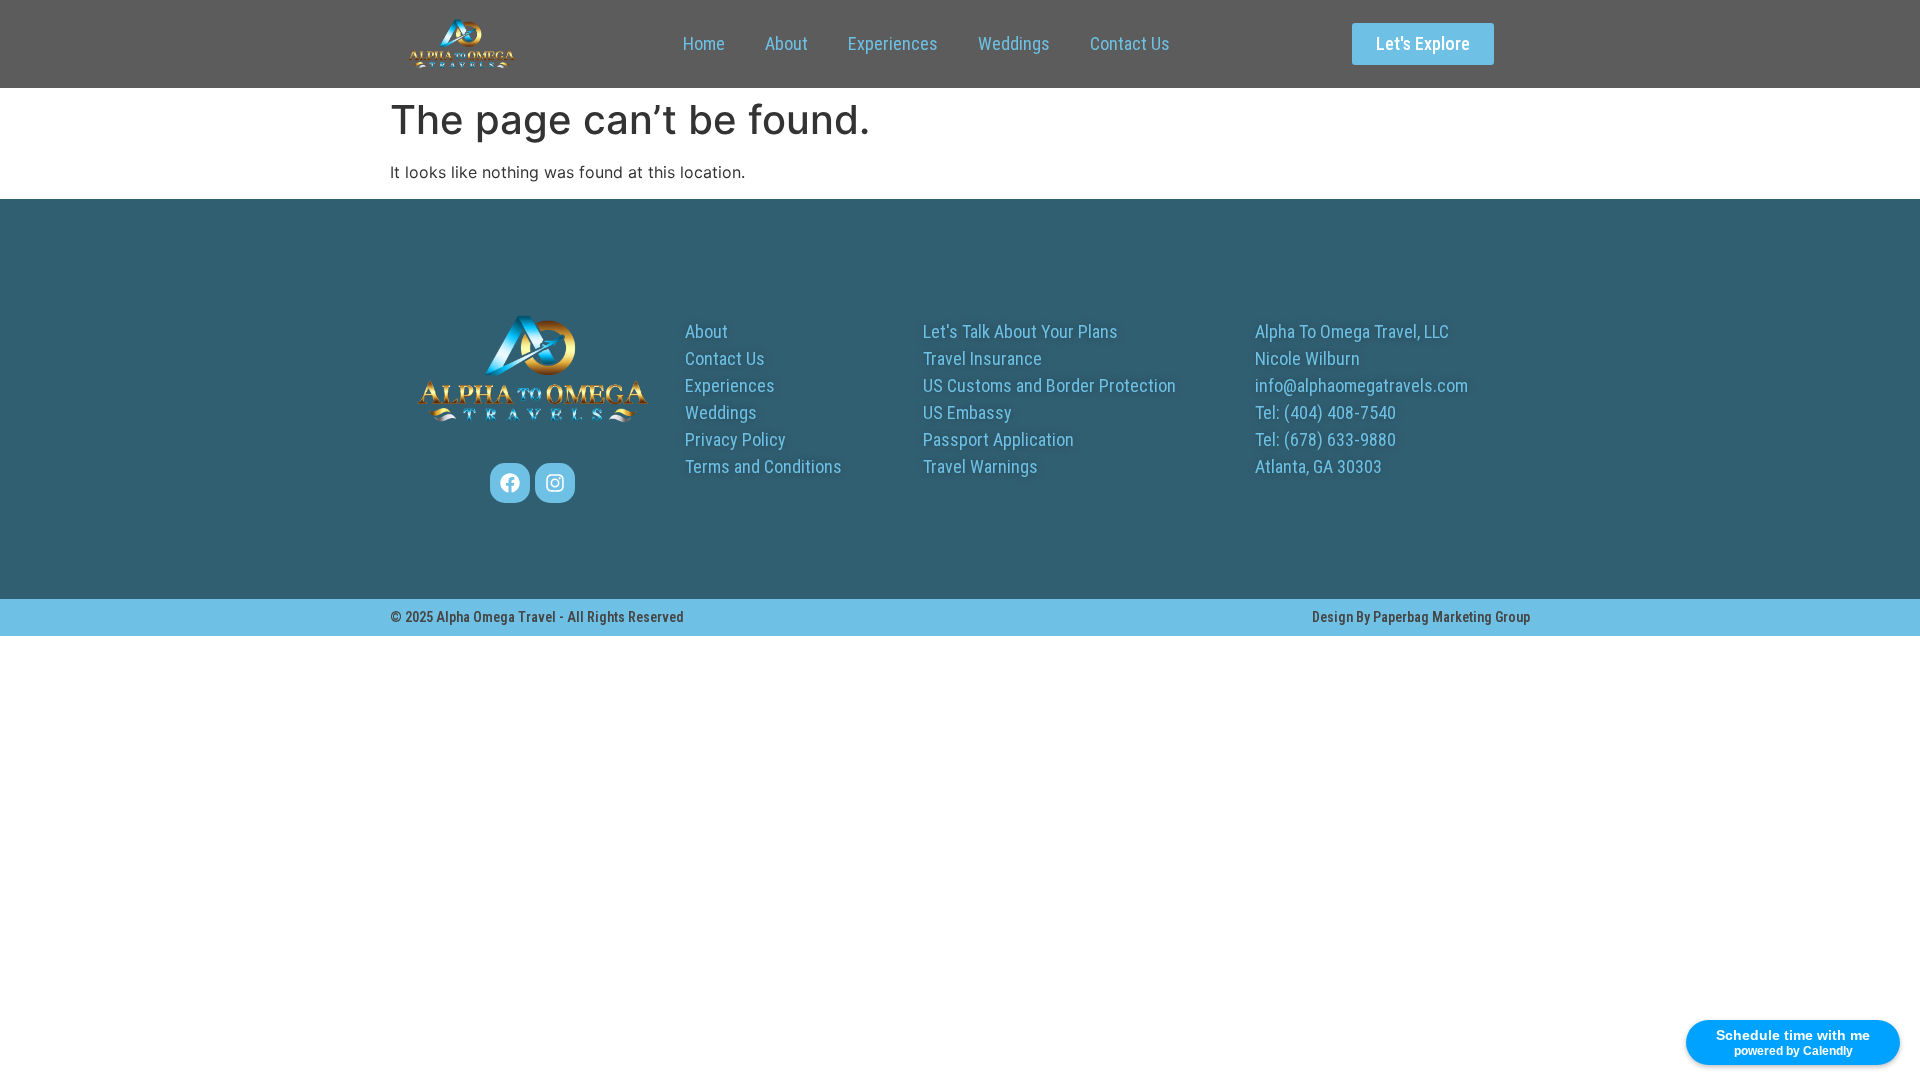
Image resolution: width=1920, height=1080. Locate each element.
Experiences (893, 43)
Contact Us (1130, 43)
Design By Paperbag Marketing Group (1421, 617)
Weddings (1014, 43)
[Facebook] (510, 483)
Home (704, 43)
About (786, 43)
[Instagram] (555, 483)
